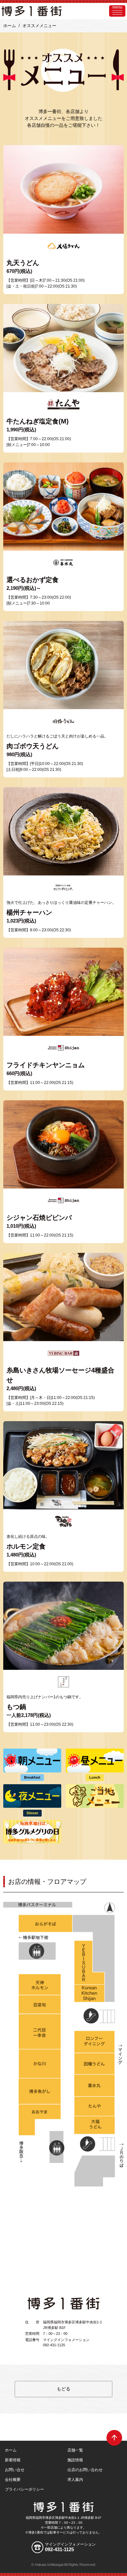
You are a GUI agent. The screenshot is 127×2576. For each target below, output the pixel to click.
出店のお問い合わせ (85, 2470)
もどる (63, 2389)
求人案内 (75, 2480)
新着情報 (13, 2460)
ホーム (10, 26)
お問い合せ (15, 2470)
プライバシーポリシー (24, 2489)
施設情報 (75, 2460)
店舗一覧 (75, 2450)
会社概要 (13, 2480)
